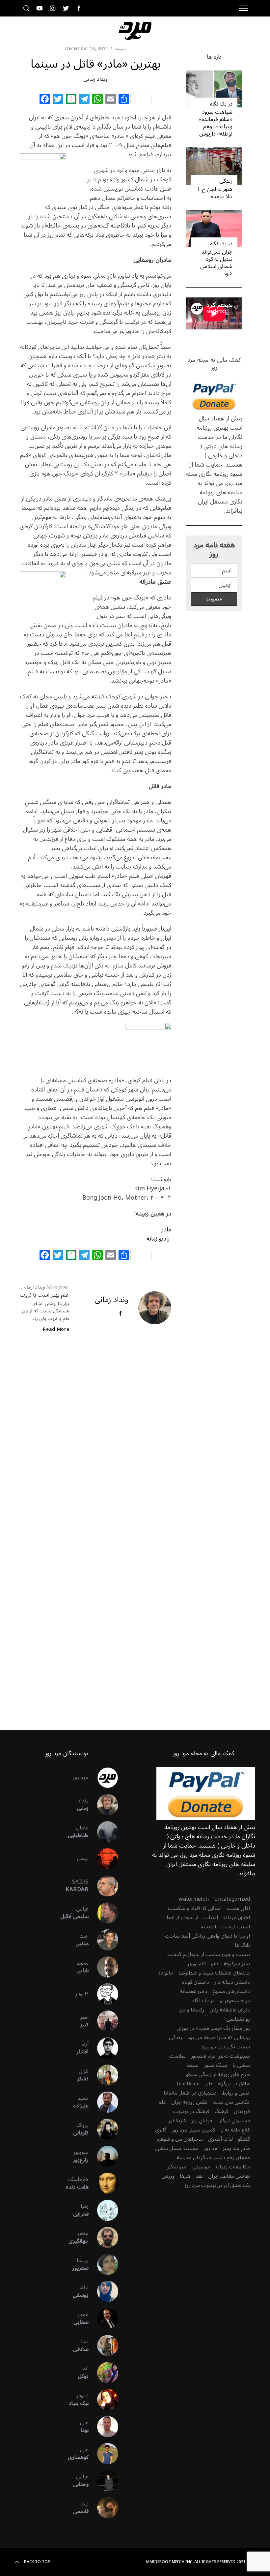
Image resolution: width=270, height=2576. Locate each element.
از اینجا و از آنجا (182, 1917)
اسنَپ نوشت (236, 1927)
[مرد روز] (103, 1778)
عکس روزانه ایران (189, 2102)
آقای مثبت (238, 1908)
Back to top (37, 2562)
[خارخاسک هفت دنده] (103, 2183)
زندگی (226, 181)
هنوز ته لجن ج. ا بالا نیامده (215, 193)
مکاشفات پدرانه (233, 2167)
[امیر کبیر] (103, 2021)
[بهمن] (103, 1859)
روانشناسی (238, 2019)
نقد (199, 2176)
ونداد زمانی (95, 79)
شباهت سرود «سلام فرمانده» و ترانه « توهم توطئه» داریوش (216, 123)
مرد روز (81, 1777)
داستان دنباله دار (232, 1982)
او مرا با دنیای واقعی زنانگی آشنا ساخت (207, 1936)
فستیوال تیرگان (234, 2121)
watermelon (194, 1899)
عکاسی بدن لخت (231, 2102)
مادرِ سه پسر (236, 2148)
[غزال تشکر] (103, 2075)
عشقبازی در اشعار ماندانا (190, 2093)
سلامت (177, 2056)
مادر (166, 1229)
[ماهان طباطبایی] (103, 1832)
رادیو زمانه (159, 1239)
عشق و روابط (236, 2093)
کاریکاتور (177, 2121)
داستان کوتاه (196, 1982)
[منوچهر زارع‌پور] (103, 2156)
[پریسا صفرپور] (103, 2264)
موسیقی (201, 2167)
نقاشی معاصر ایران (229, 2176)
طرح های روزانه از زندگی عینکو (218, 2074)
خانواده (166, 1973)
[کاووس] (103, 1994)
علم (162, 2102)
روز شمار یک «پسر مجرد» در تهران (213, 2028)
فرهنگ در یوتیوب (191, 2111)
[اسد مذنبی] (103, 1940)
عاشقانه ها (188, 2084)
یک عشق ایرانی (233, 2185)
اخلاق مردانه (237, 1917)
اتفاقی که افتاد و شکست (195, 1908)
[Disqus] (95, 1445)
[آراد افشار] (103, 2048)
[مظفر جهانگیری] (103, 2237)
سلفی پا (241, 2065)
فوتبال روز (202, 2121)
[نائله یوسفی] (103, 2291)
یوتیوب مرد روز (200, 2185)
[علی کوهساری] (103, 2454)
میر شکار (177, 2167)
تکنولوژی (197, 1964)
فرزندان (242, 2111)
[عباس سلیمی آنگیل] (103, 1913)
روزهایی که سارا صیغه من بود (219, 2038)
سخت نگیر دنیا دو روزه (226, 2047)
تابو (215, 1964)
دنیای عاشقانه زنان (230, 2010)
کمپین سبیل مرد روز (193, 2130)
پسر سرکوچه (237, 1964)
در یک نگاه (221, 104)
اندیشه (209, 1927)
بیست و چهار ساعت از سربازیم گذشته (209, 1954)
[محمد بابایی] (103, 1967)
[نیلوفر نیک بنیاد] (103, 2400)
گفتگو (244, 2139)
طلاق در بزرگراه (234, 2084)
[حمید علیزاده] (103, 2102)
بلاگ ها (242, 1945)
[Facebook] (45, 100)
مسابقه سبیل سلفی (177, 2148)
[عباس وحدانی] (103, 2481)
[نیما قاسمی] (103, 2508)
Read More (56, 1330)
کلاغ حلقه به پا (235, 2130)
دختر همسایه (193, 1991)
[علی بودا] (103, 2427)
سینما (120, 49)
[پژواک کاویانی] (103, 2129)
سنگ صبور (216, 2065)
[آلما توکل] (103, 2373)
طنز (209, 2084)
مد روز (211, 2148)
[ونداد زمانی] (103, 1805)
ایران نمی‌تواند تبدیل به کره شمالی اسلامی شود (216, 263)
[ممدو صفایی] (103, 2318)
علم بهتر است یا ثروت (44, 1295)
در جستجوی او (235, 2001)
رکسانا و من (191, 2010)
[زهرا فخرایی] (103, 2210)
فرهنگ (222, 2111)
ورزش (168, 2176)
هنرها (185, 2176)
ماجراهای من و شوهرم (180, 2139)
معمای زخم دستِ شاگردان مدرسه (213, 2158)
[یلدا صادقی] (103, 2346)
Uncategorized (232, 1899)
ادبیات (211, 1917)
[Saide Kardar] (103, 1886)
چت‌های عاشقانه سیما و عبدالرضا (214, 1973)
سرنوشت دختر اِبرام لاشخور (220, 2056)
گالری (161, 2130)
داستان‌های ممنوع (231, 1991)
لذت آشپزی (220, 2139)
